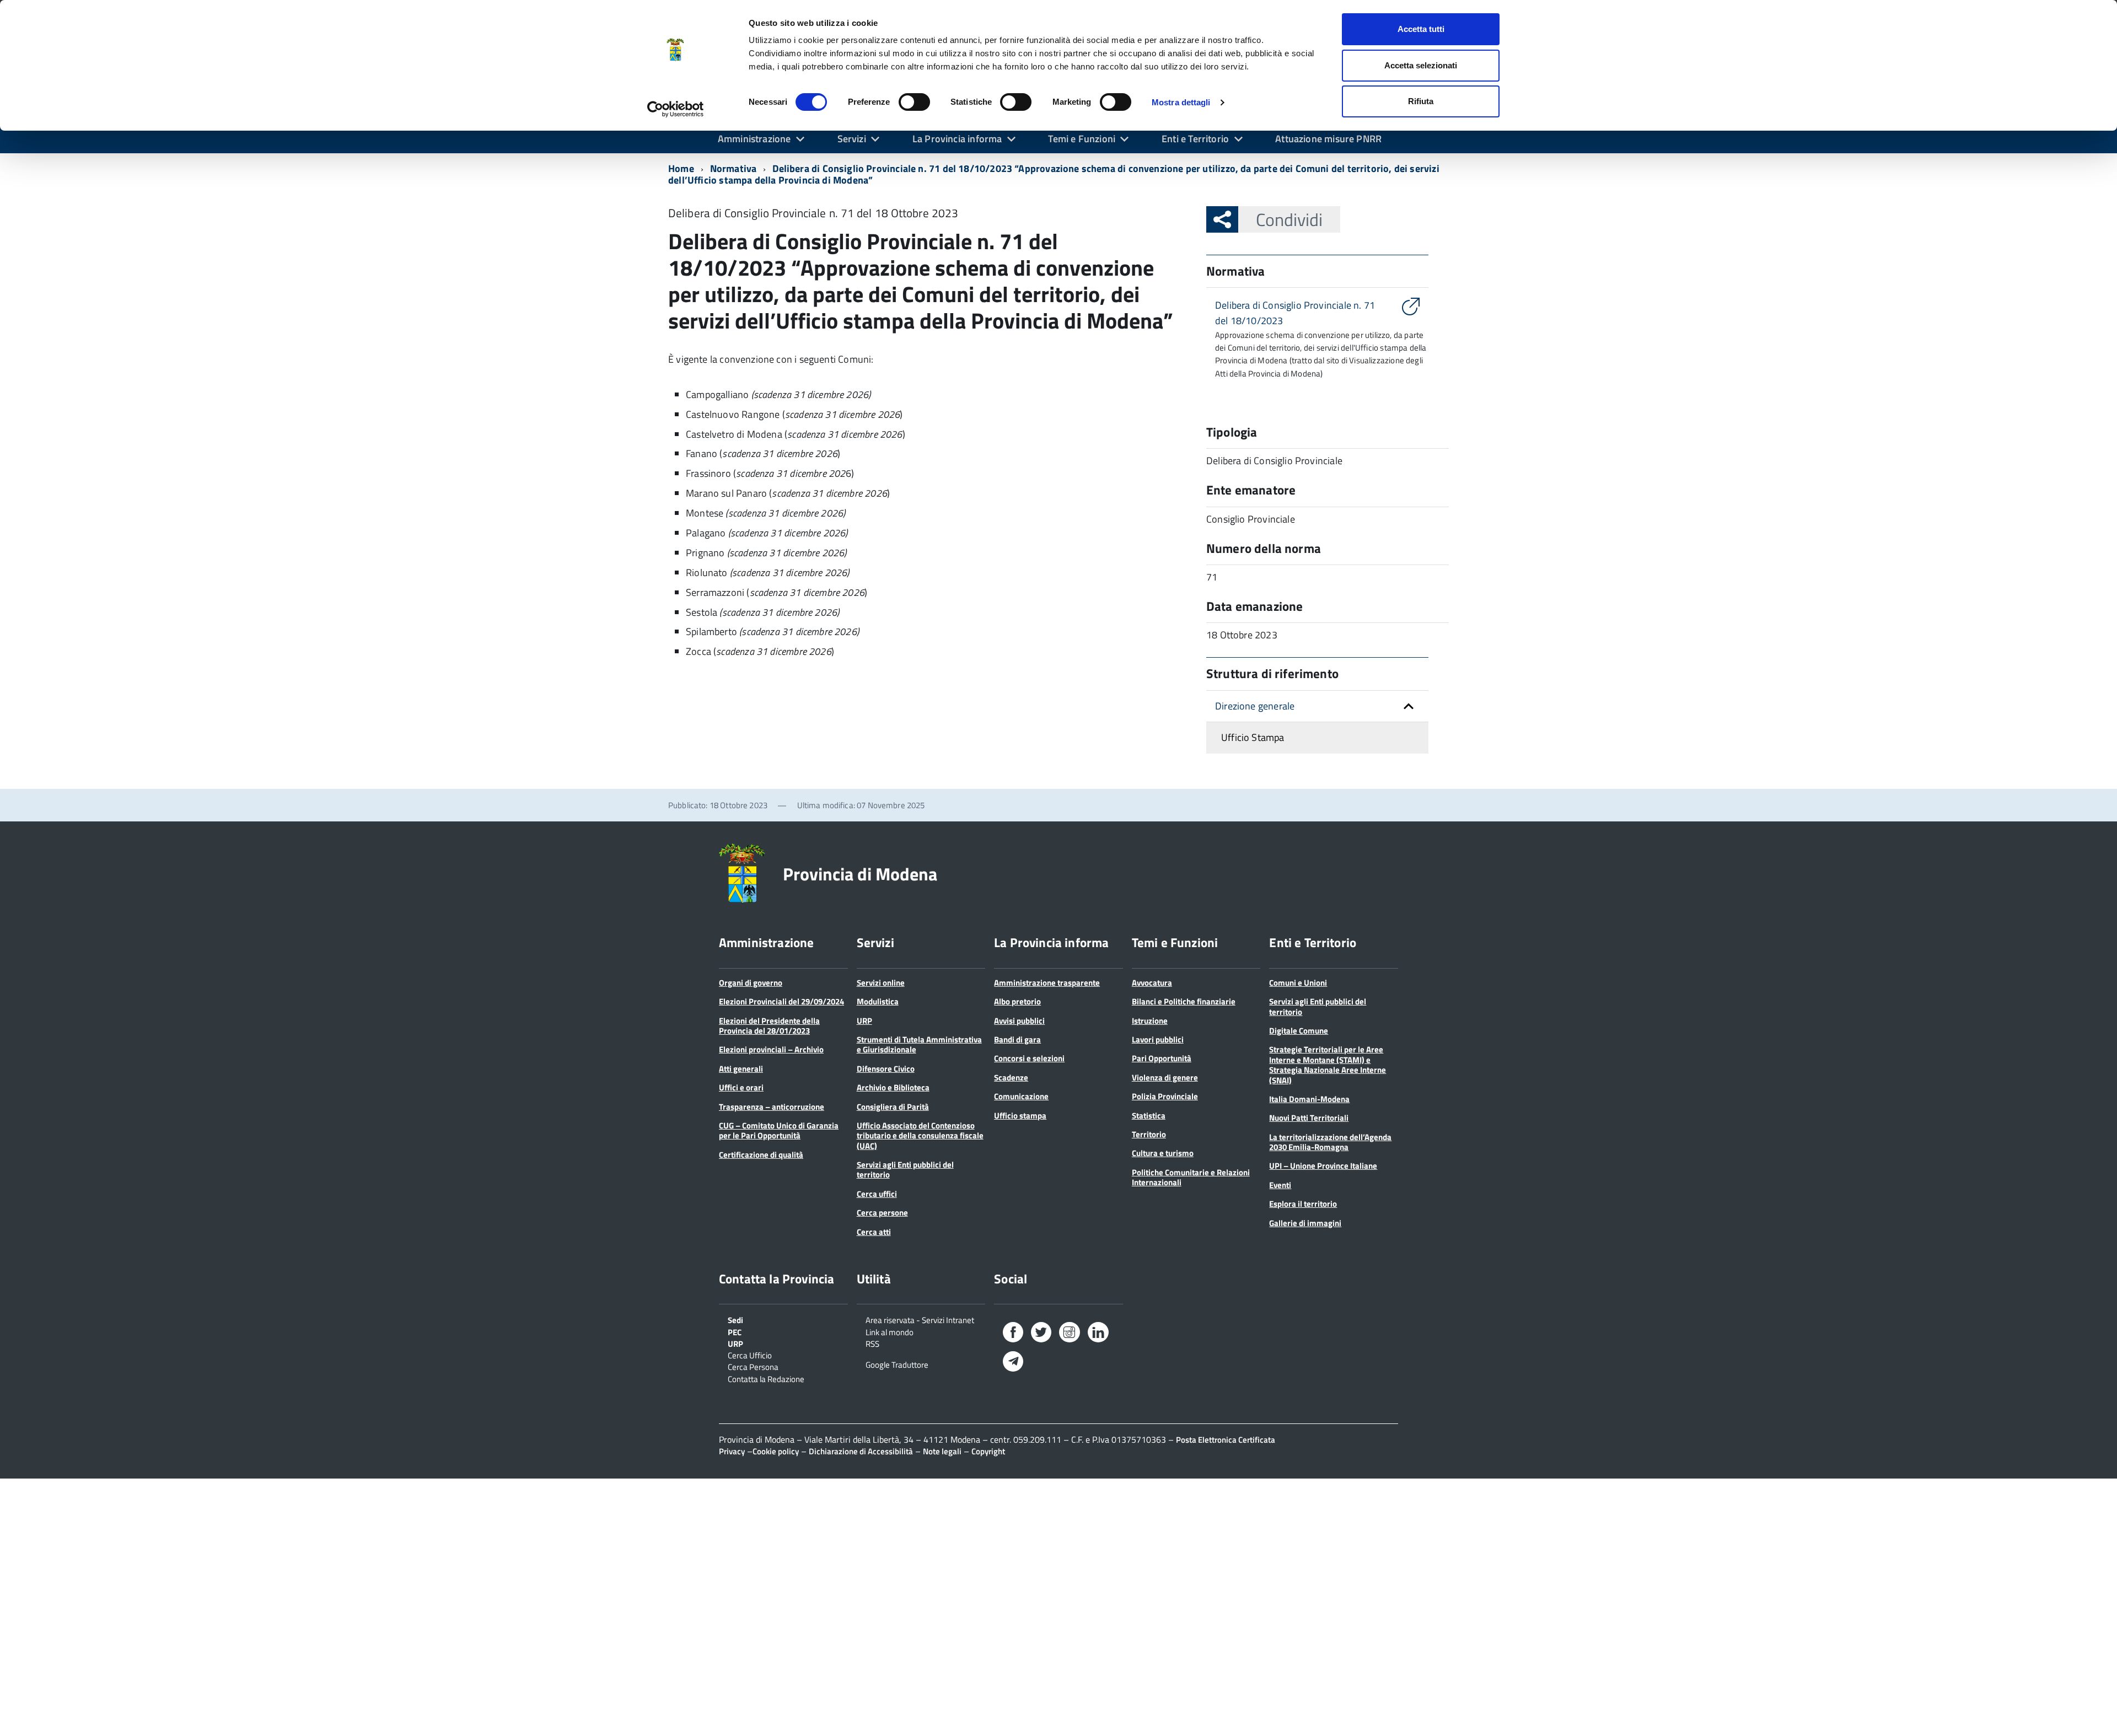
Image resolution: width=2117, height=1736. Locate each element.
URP (864, 1021)
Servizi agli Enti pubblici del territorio (905, 1170)
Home (681, 168)
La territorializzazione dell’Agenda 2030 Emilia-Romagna (1330, 1142)
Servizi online (881, 983)
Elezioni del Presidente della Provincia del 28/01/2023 (769, 1026)
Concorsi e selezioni (1029, 1058)
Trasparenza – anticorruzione (772, 1107)
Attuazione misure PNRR (1328, 139)
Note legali (942, 1451)
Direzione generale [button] (1255, 706)
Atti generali (741, 1069)
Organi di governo (751, 983)
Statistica (1149, 1116)
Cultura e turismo (1163, 1153)
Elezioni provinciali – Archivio (771, 1049)
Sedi (735, 1319)
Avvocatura (1152, 983)
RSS (872, 1343)
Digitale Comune (1299, 1031)
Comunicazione (1021, 1096)
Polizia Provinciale (1165, 1096)
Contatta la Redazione (766, 1378)
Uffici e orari (741, 1087)
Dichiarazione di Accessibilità (861, 1451)
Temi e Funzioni (1082, 139)
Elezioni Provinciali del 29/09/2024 (781, 1001)
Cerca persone (882, 1213)
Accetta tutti (1421, 29)
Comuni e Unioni (1298, 983)
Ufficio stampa (1020, 1116)
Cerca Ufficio (750, 1355)
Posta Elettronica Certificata (1226, 1440)
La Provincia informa (957, 139)
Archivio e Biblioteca (893, 1087)
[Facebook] (1013, 1334)
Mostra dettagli (1181, 102)
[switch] (914, 102)
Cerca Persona (753, 1366)
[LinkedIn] (1098, 1334)
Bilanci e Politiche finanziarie (1184, 1001)
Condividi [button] (1289, 219)
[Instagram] (1069, 1334)
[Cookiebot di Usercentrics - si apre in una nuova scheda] (676, 109)
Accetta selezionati (1421, 65)
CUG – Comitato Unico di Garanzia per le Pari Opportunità (779, 1130)
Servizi (852, 139)
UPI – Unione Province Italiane (1323, 1166)
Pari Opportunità (1162, 1058)
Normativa (734, 168)
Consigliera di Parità (893, 1107)
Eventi (1280, 1185)
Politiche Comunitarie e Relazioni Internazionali (1191, 1177)
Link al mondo (890, 1331)
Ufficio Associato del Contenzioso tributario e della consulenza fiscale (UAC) (920, 1136)
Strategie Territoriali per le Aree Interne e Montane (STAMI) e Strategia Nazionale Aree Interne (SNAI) (1328, 1065)
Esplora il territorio (1303, 1204)
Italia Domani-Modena (1309, 1099)
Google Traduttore (897, 1364)
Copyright (988, 1451)
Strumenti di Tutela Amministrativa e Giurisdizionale (919, 1044)
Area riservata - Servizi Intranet (920, 1319)
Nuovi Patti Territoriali (1309, 1118)
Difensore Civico (886, 1069)
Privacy (732, 1451)
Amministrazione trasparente (1047, 983)
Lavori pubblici (1158, 1039)
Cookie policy (776, 1451)
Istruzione (1150, 1021)
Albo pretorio (1017, 1001)
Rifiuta (1421, 101)
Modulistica (878, 1001)
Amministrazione (754, 139)
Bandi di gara (1017, 1039)
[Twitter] (1041, 1334)
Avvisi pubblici (1019, 1021)
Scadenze (1011, 1077)
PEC (735, 1331)
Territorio (1149, 1134)
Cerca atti (874, 1232)
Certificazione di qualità (761, 1155)
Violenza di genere (1165, 1077)
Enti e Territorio (1195, 139)
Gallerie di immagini (1305, 1223)
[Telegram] (1013, 1363)
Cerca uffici (877, 1194)
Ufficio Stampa (1253, 737)
